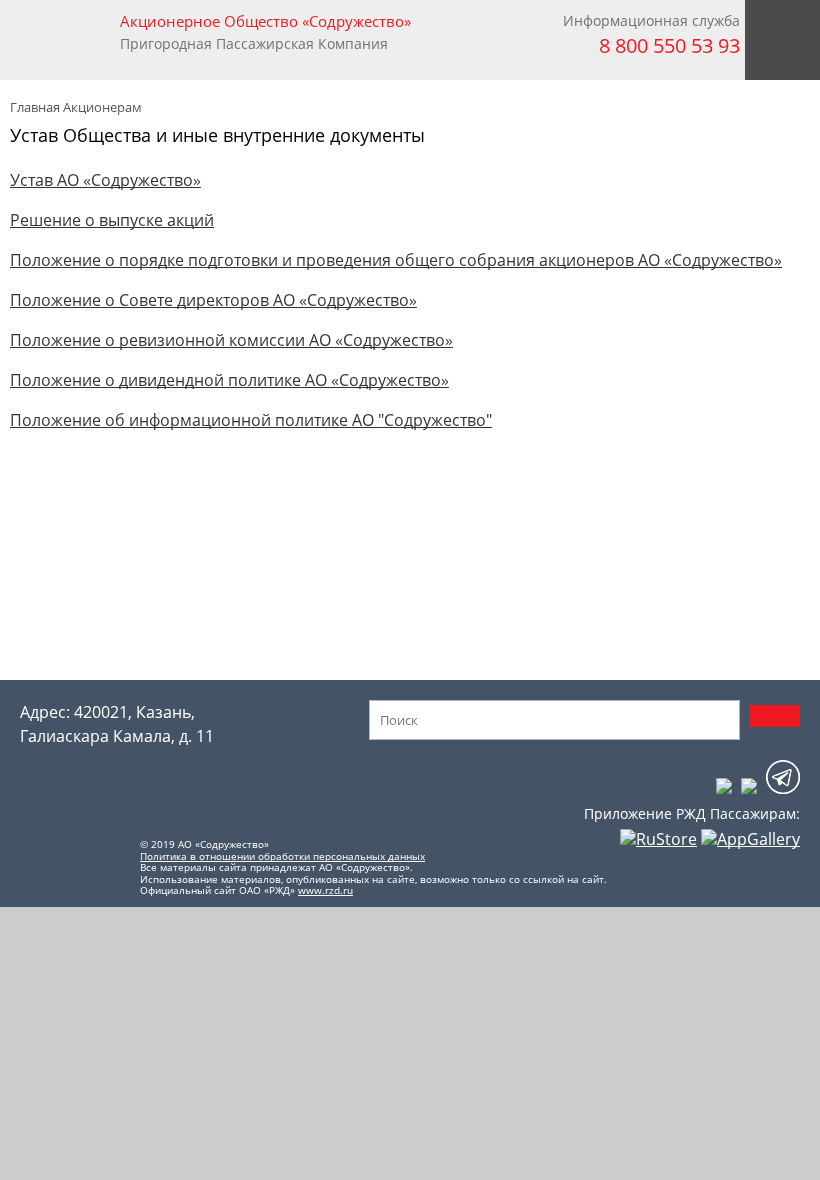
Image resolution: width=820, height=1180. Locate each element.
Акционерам (102, 107)
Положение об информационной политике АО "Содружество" (251, 420)
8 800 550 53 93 (669, 45)
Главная (35, 107)
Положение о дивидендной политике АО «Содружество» (229, 380)
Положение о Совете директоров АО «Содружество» (213, 300)
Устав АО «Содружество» (105, 180)
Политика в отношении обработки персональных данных (282, 856)
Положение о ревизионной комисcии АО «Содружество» (231, 340)
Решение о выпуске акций (112, 220)
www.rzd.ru (325, 890)
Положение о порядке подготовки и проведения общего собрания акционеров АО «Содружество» (396, 260)
